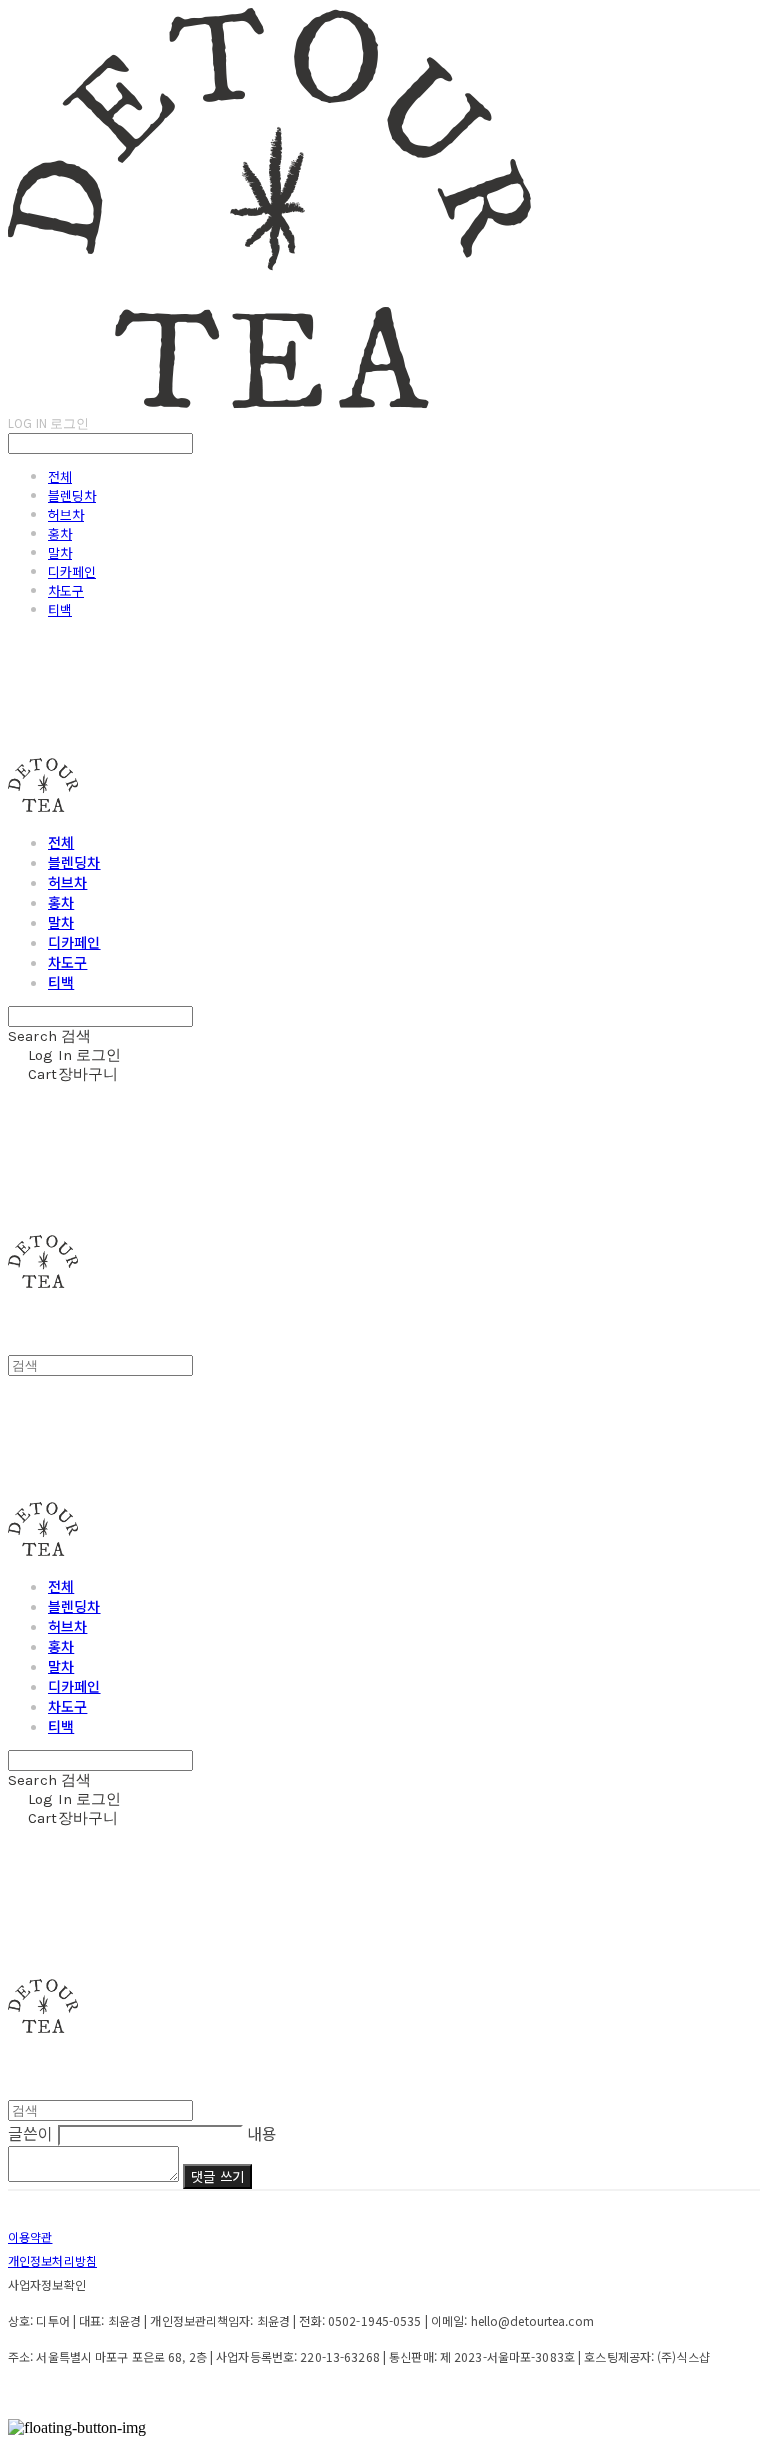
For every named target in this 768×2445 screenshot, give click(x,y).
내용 (262, 2133)
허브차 (66, 514)
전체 (60, 476)
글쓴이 (30, 2133)
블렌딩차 (72, 495)
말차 (60, 552)
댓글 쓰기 (217, 2176)
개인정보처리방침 (52, 2260)
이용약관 (30, 2236)
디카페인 (72, 571)
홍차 (60, 533)
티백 (60, 609)
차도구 (66, 590)
